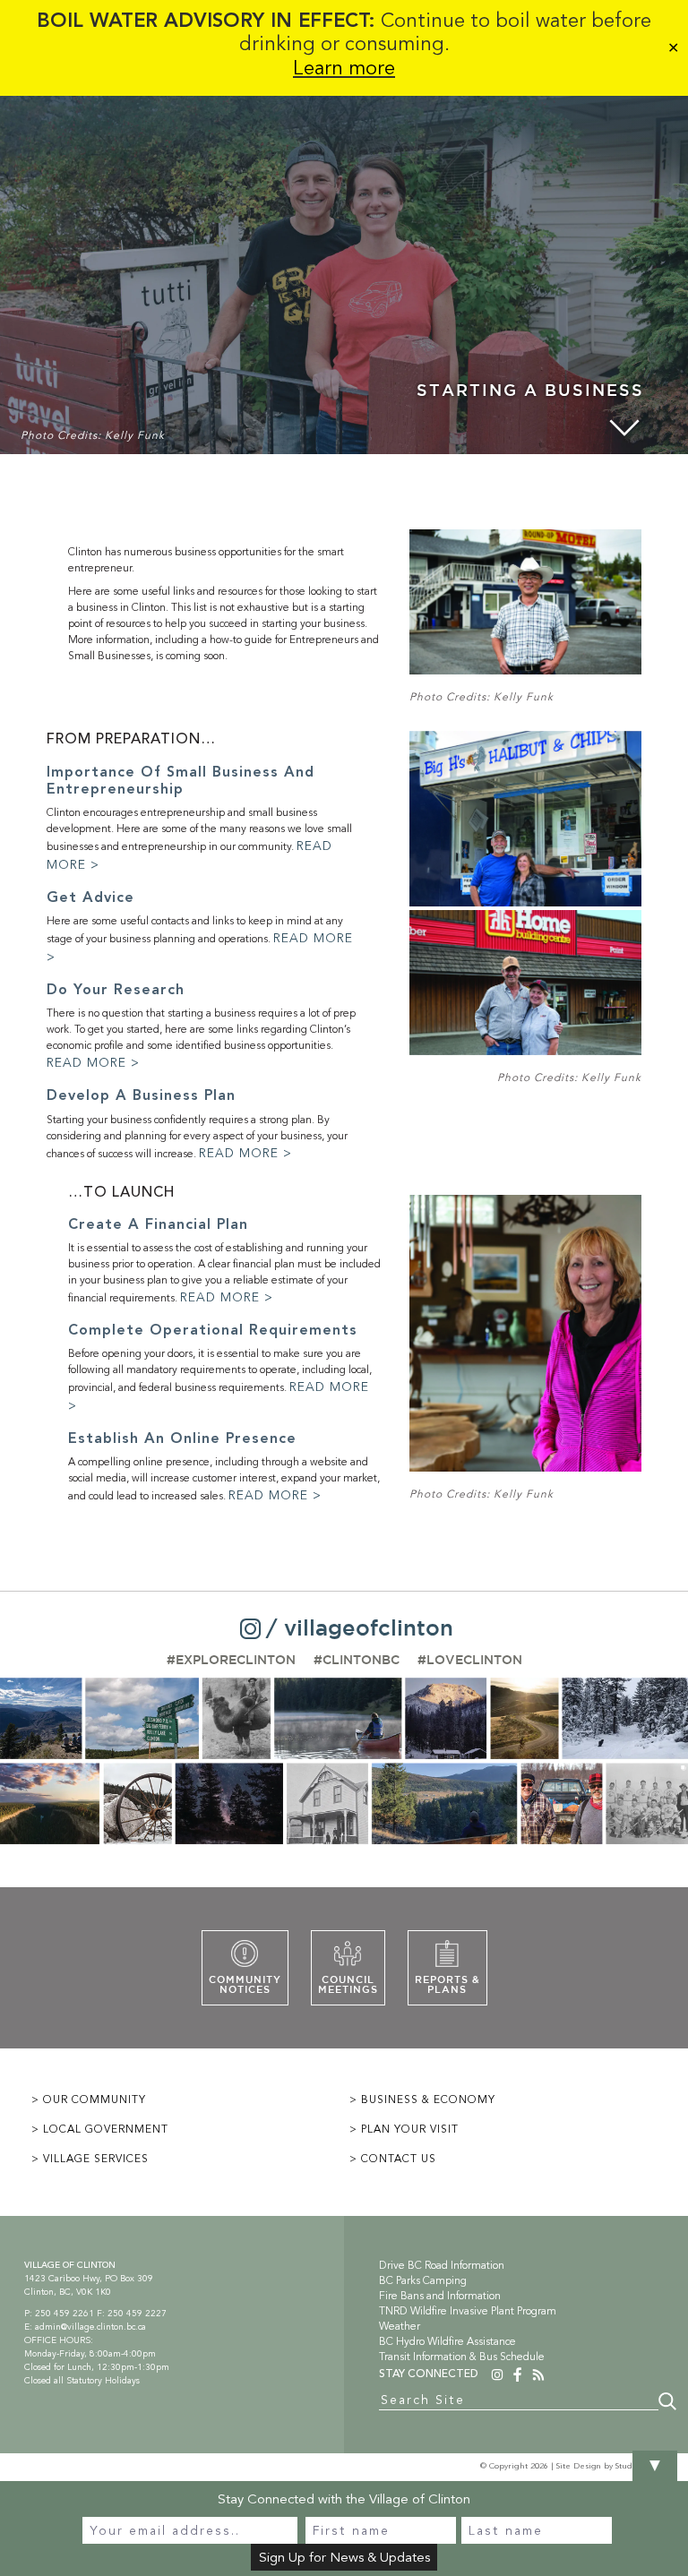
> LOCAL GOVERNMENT (100, 2129)
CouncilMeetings (348, 1985)
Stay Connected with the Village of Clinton (344, 2499)
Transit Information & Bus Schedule (462, 2357)
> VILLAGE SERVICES (90, 2159)
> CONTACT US (393, 2159)
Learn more (344, 68)
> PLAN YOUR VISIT (404, 2129)
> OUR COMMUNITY (89, 2099)
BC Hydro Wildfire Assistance (447, 2341)
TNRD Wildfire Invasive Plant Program (468, 2311)
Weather (400, 2326)
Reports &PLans (447, 1985)
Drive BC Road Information (442, 2265)
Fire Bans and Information (440, 2296)
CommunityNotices (245, 1985)
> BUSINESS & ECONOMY (422, 2099)
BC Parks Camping (423, 2280)
